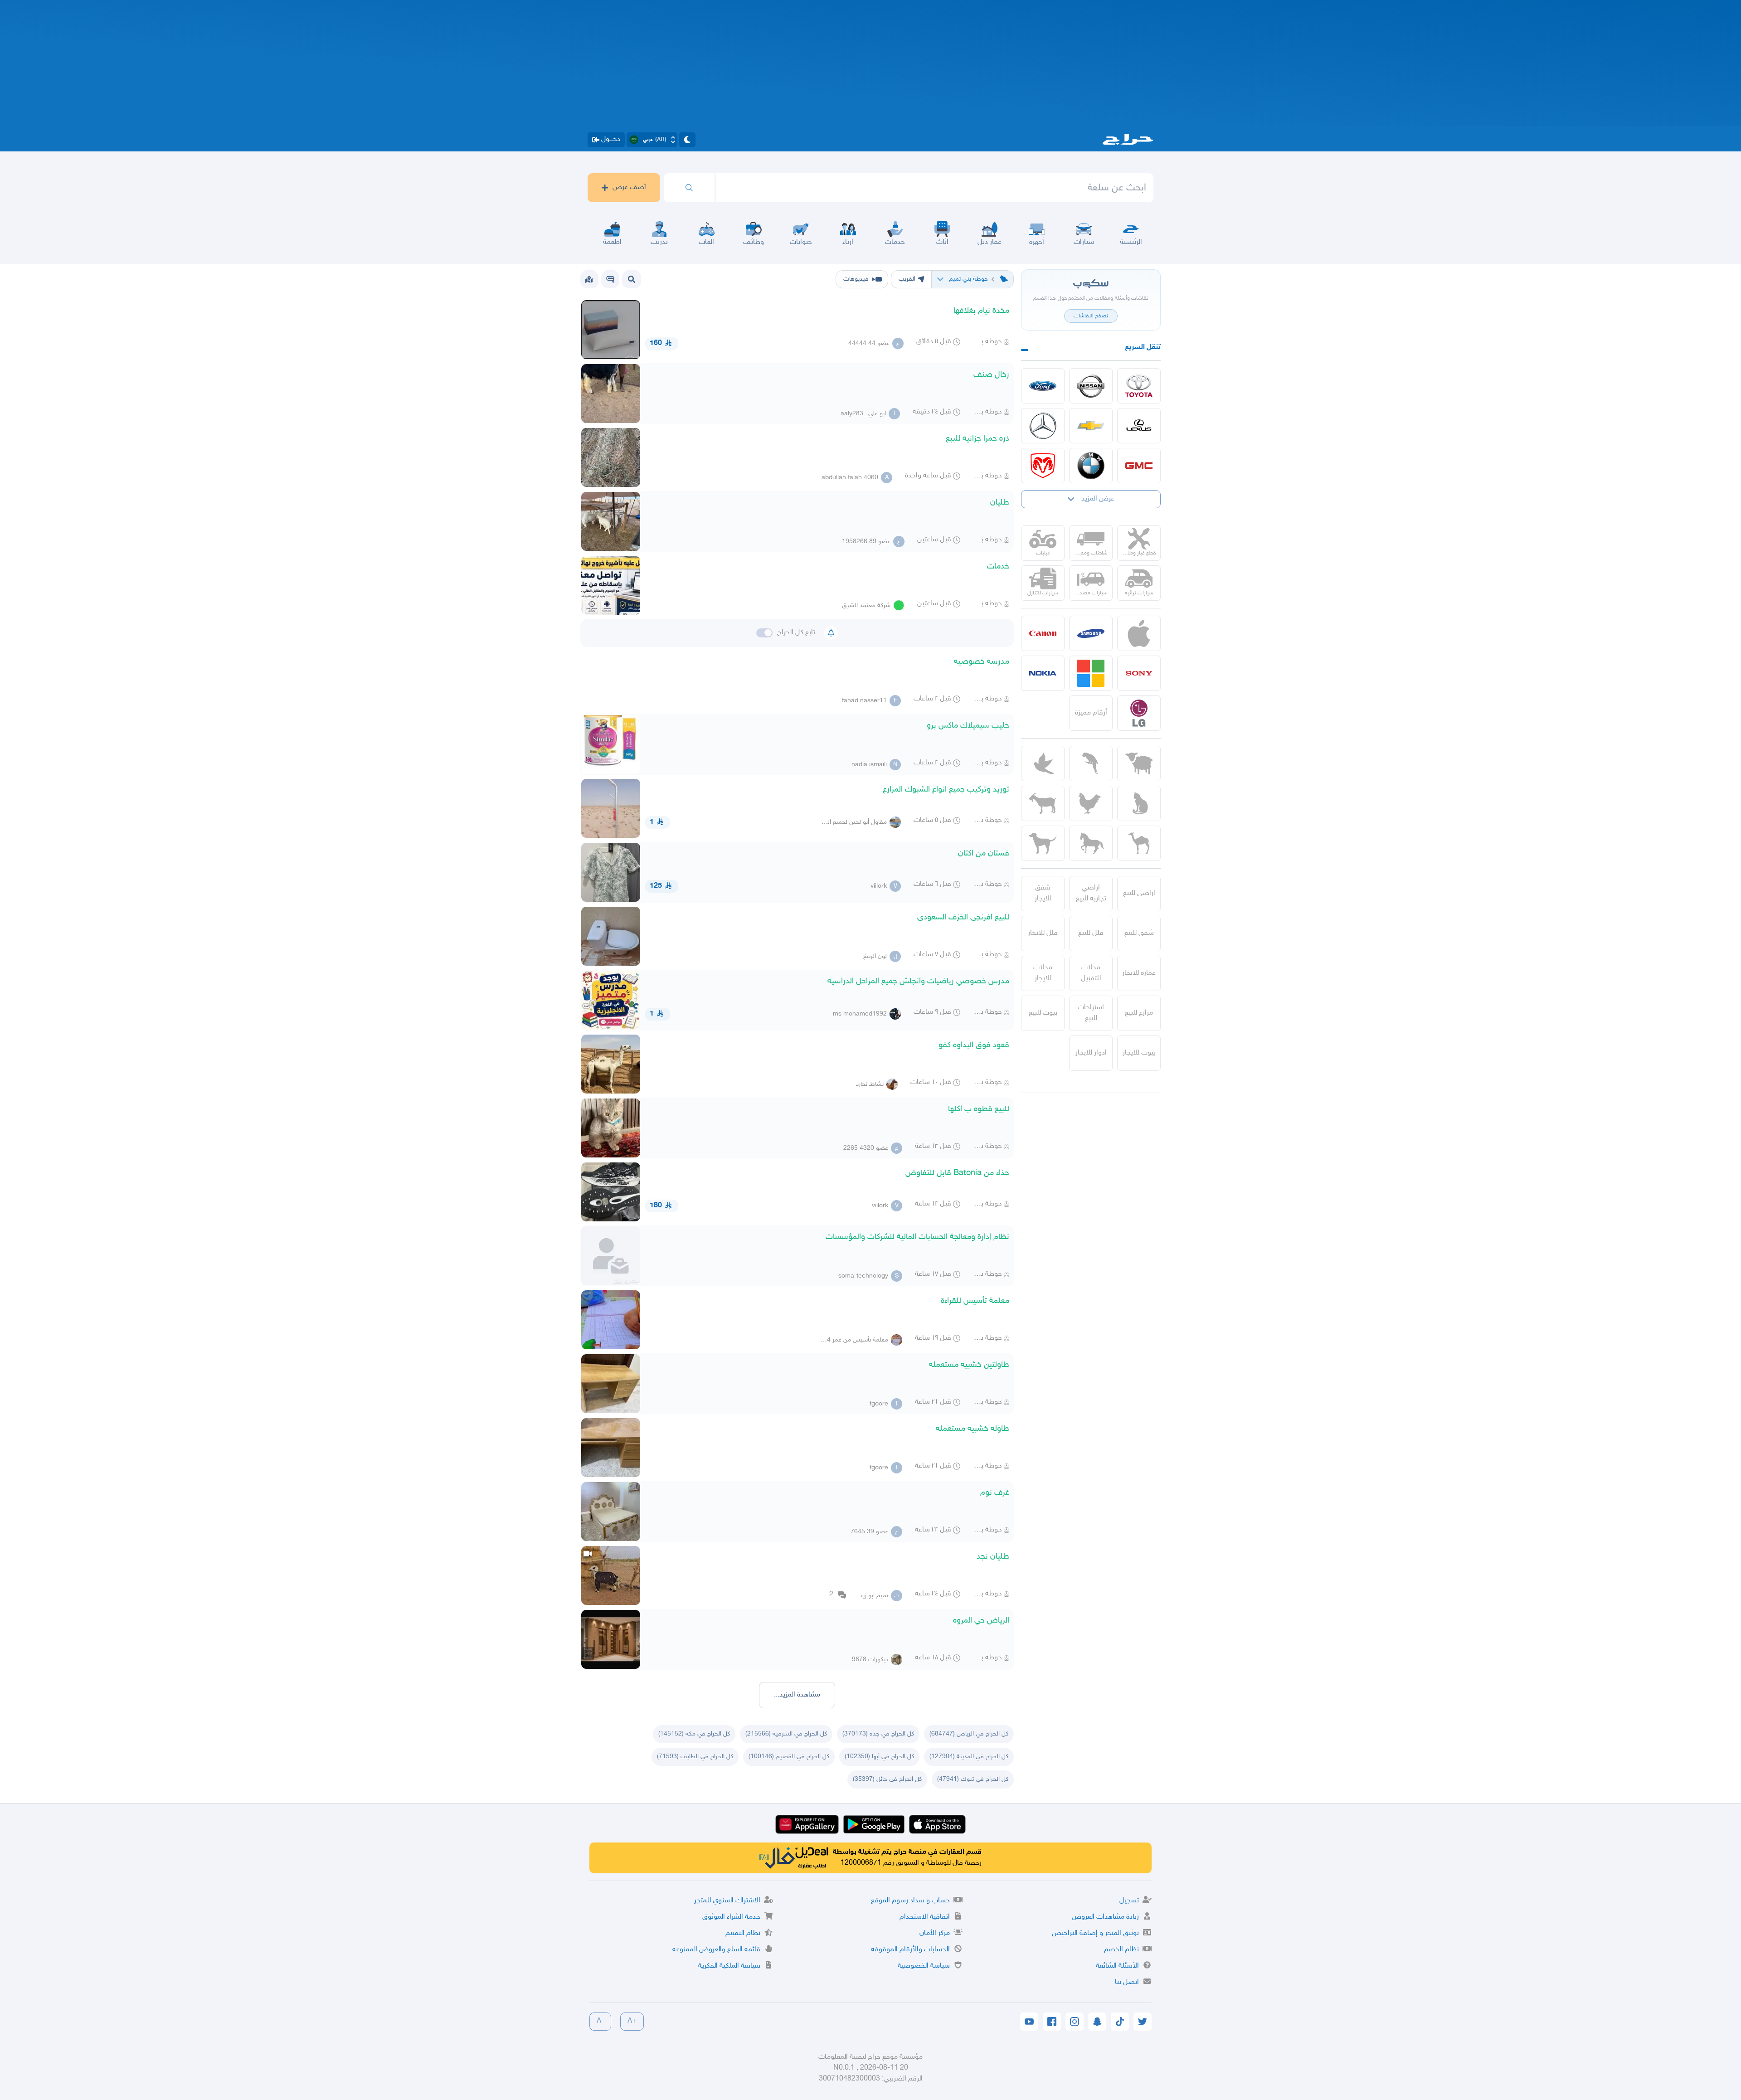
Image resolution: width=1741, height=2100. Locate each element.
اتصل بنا (1127, 1982)
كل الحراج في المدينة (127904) (969, 1757)
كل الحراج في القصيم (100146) (789, 1757)
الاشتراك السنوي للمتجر (727, 1901)
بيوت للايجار (1139, 1053)
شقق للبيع (1139, 933)
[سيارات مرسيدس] (1043, 426)
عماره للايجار (1139, 973)
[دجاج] (1091, 803)
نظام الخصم (1121, 1950)
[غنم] (1139, 763)
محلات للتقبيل (1091, 973)
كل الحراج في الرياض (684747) (969, 1734)
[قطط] (1139, 803)
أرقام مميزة (1091, 713)
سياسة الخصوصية (924, 1966)
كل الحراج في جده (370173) (878, 1734)
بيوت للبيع (1043, 1013)
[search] (689, 188)
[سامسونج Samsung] (1091, 633)
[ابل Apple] (1139, 633)
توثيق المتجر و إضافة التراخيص (1095, 1933)
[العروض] (589, 279)
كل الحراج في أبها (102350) (879, 1757)
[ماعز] (1043, 803)
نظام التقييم (743, 1933)
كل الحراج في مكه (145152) (694, 1734)
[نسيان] (1091, 386)
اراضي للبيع (1139, 893)
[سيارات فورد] (1043, 386)
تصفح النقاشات (1091, 316)
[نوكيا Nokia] (1043, 673)
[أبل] (1139, 843)
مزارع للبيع (1139, 1013)
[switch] (764, 633)
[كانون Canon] (1043, 633)
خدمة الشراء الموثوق (731, 1917)
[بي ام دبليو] (1091, 466)
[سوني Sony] (1139, 673)
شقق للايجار (1043, 893)
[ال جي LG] (1139, 713)
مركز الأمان (935, 1933)
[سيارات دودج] (1043, 466)
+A (632, 2021)
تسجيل (1129, 1901)
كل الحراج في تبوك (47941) (973, 1779)
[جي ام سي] (1139, 466)
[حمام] (1043, 763)
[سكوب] (610, 279)
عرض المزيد (1098, 499)
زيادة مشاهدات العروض (1105, 1917)
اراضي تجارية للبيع (1091, 893)
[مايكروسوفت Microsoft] (1091, 673)
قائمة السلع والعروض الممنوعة (716, 1950)
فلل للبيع (1091, 933)
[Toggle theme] (687, 140)
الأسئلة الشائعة (1117, 1966)
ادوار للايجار (1091, 1053)
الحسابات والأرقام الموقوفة (910, 1950)
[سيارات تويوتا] (1139, 386)
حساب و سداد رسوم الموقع (910, 1901)
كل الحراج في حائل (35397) (887, 1779)
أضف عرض (629, 187)
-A (600, 2021)
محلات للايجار (1043, 973)
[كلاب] (1043, 843)
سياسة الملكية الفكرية (729, 1966)
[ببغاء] (1091, 763)
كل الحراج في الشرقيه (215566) (786, 1734)
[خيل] (1091, 843)
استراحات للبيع (1091, 1013)
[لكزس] (1139, 426)
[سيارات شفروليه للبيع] (1091, 426)
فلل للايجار (1043, 933)
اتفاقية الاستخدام (925, 1917)
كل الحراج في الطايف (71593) (695, 1757)
